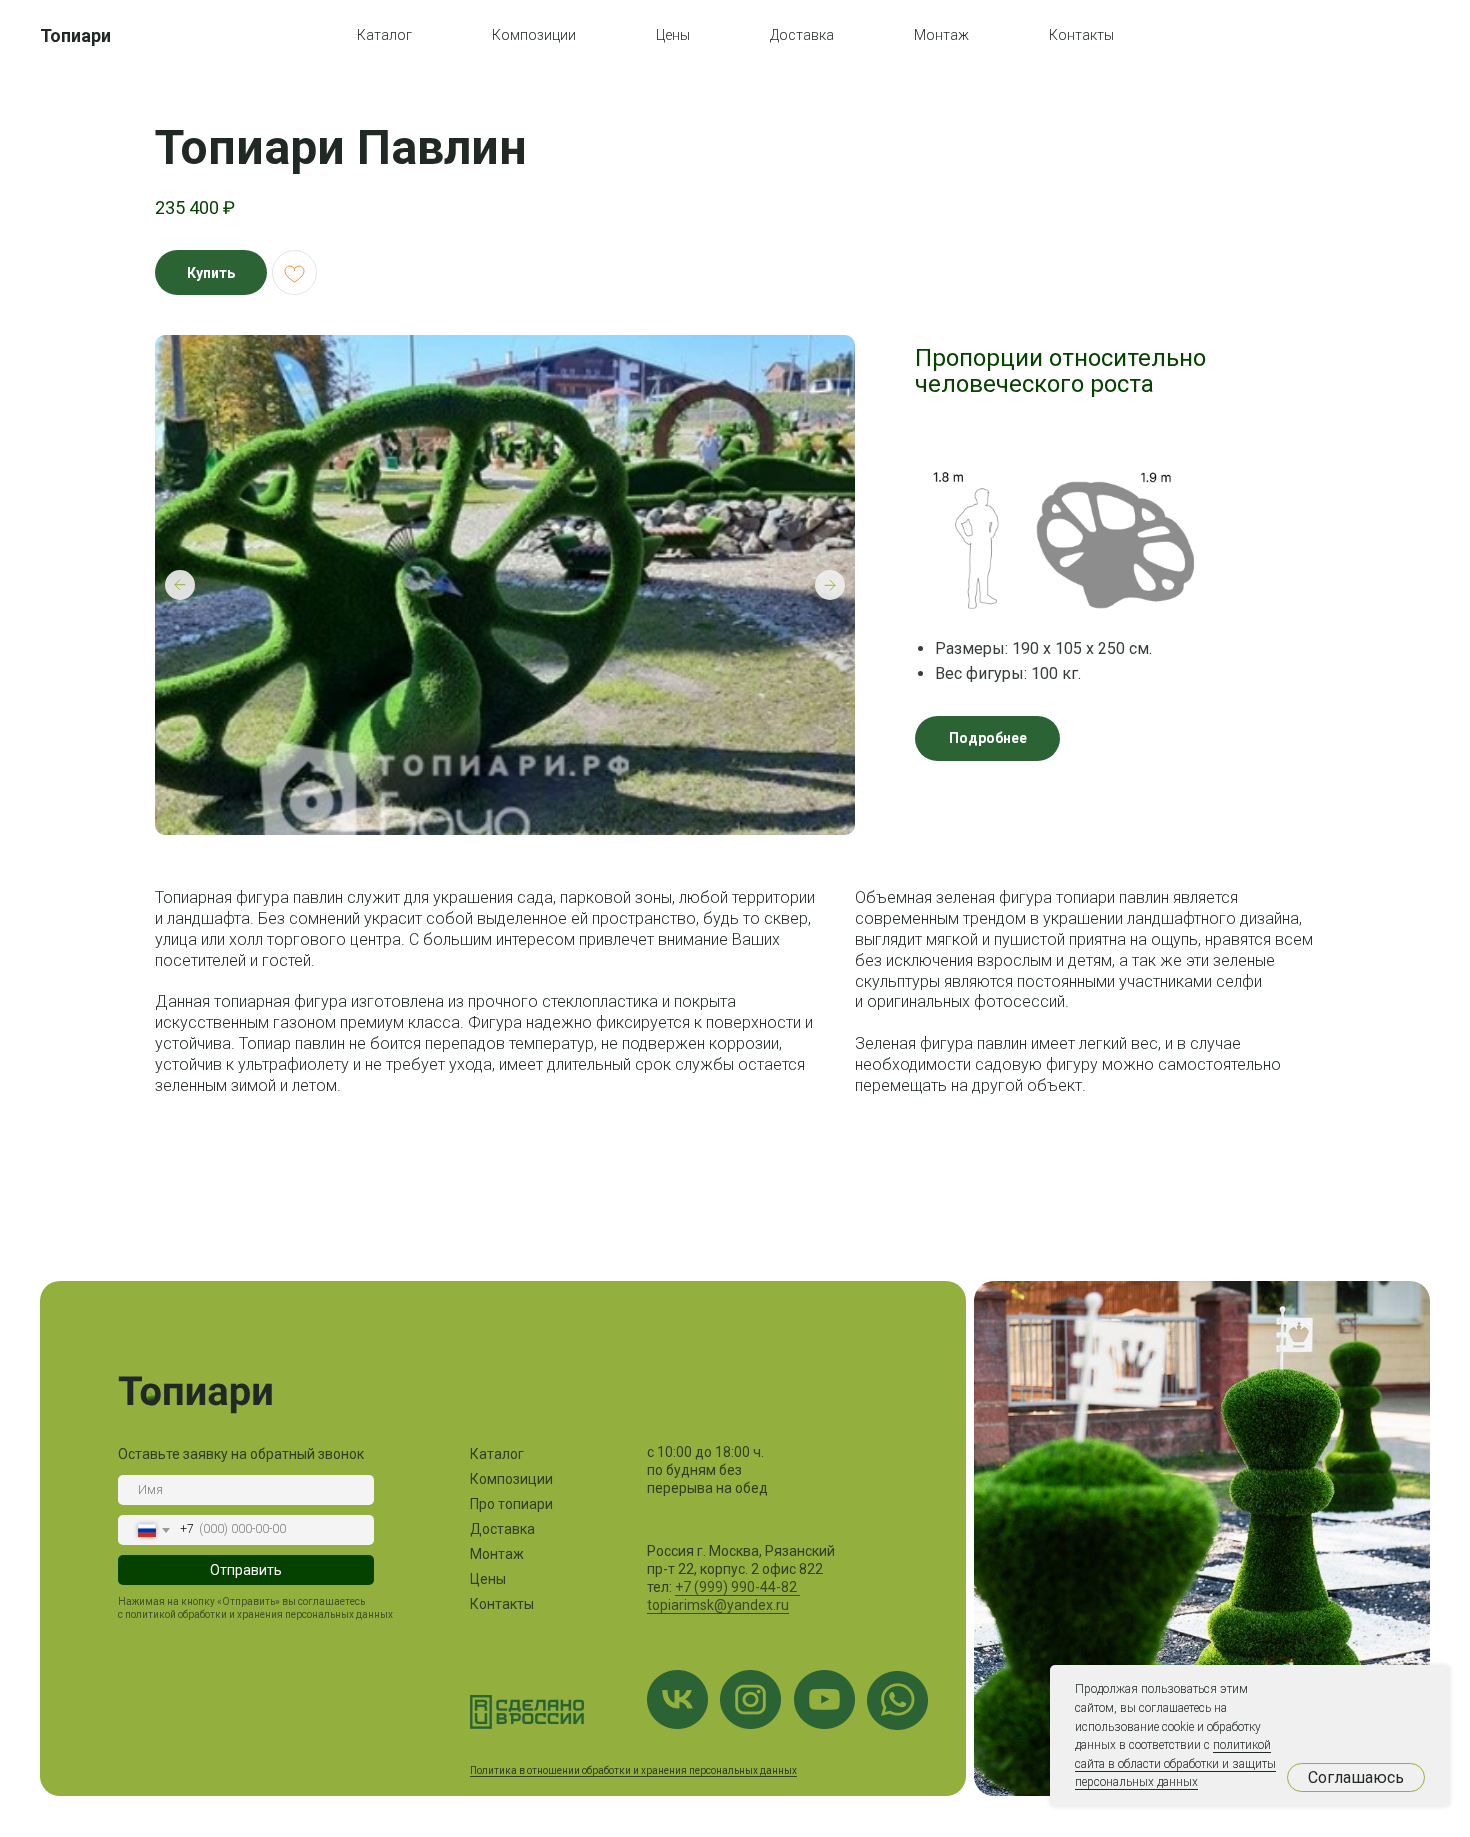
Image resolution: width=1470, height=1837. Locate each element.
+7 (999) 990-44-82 (737, 1587)
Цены (673, 35)
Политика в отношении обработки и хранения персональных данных (633, 1770)
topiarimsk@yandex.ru (718, 1605)
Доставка (802, 35)
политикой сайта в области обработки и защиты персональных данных (1175, 1763)
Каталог (384, 35)
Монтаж (941, 35)
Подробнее (988, 738)
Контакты (1081, 35)
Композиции (534, 35)
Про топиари (511, 1504)
